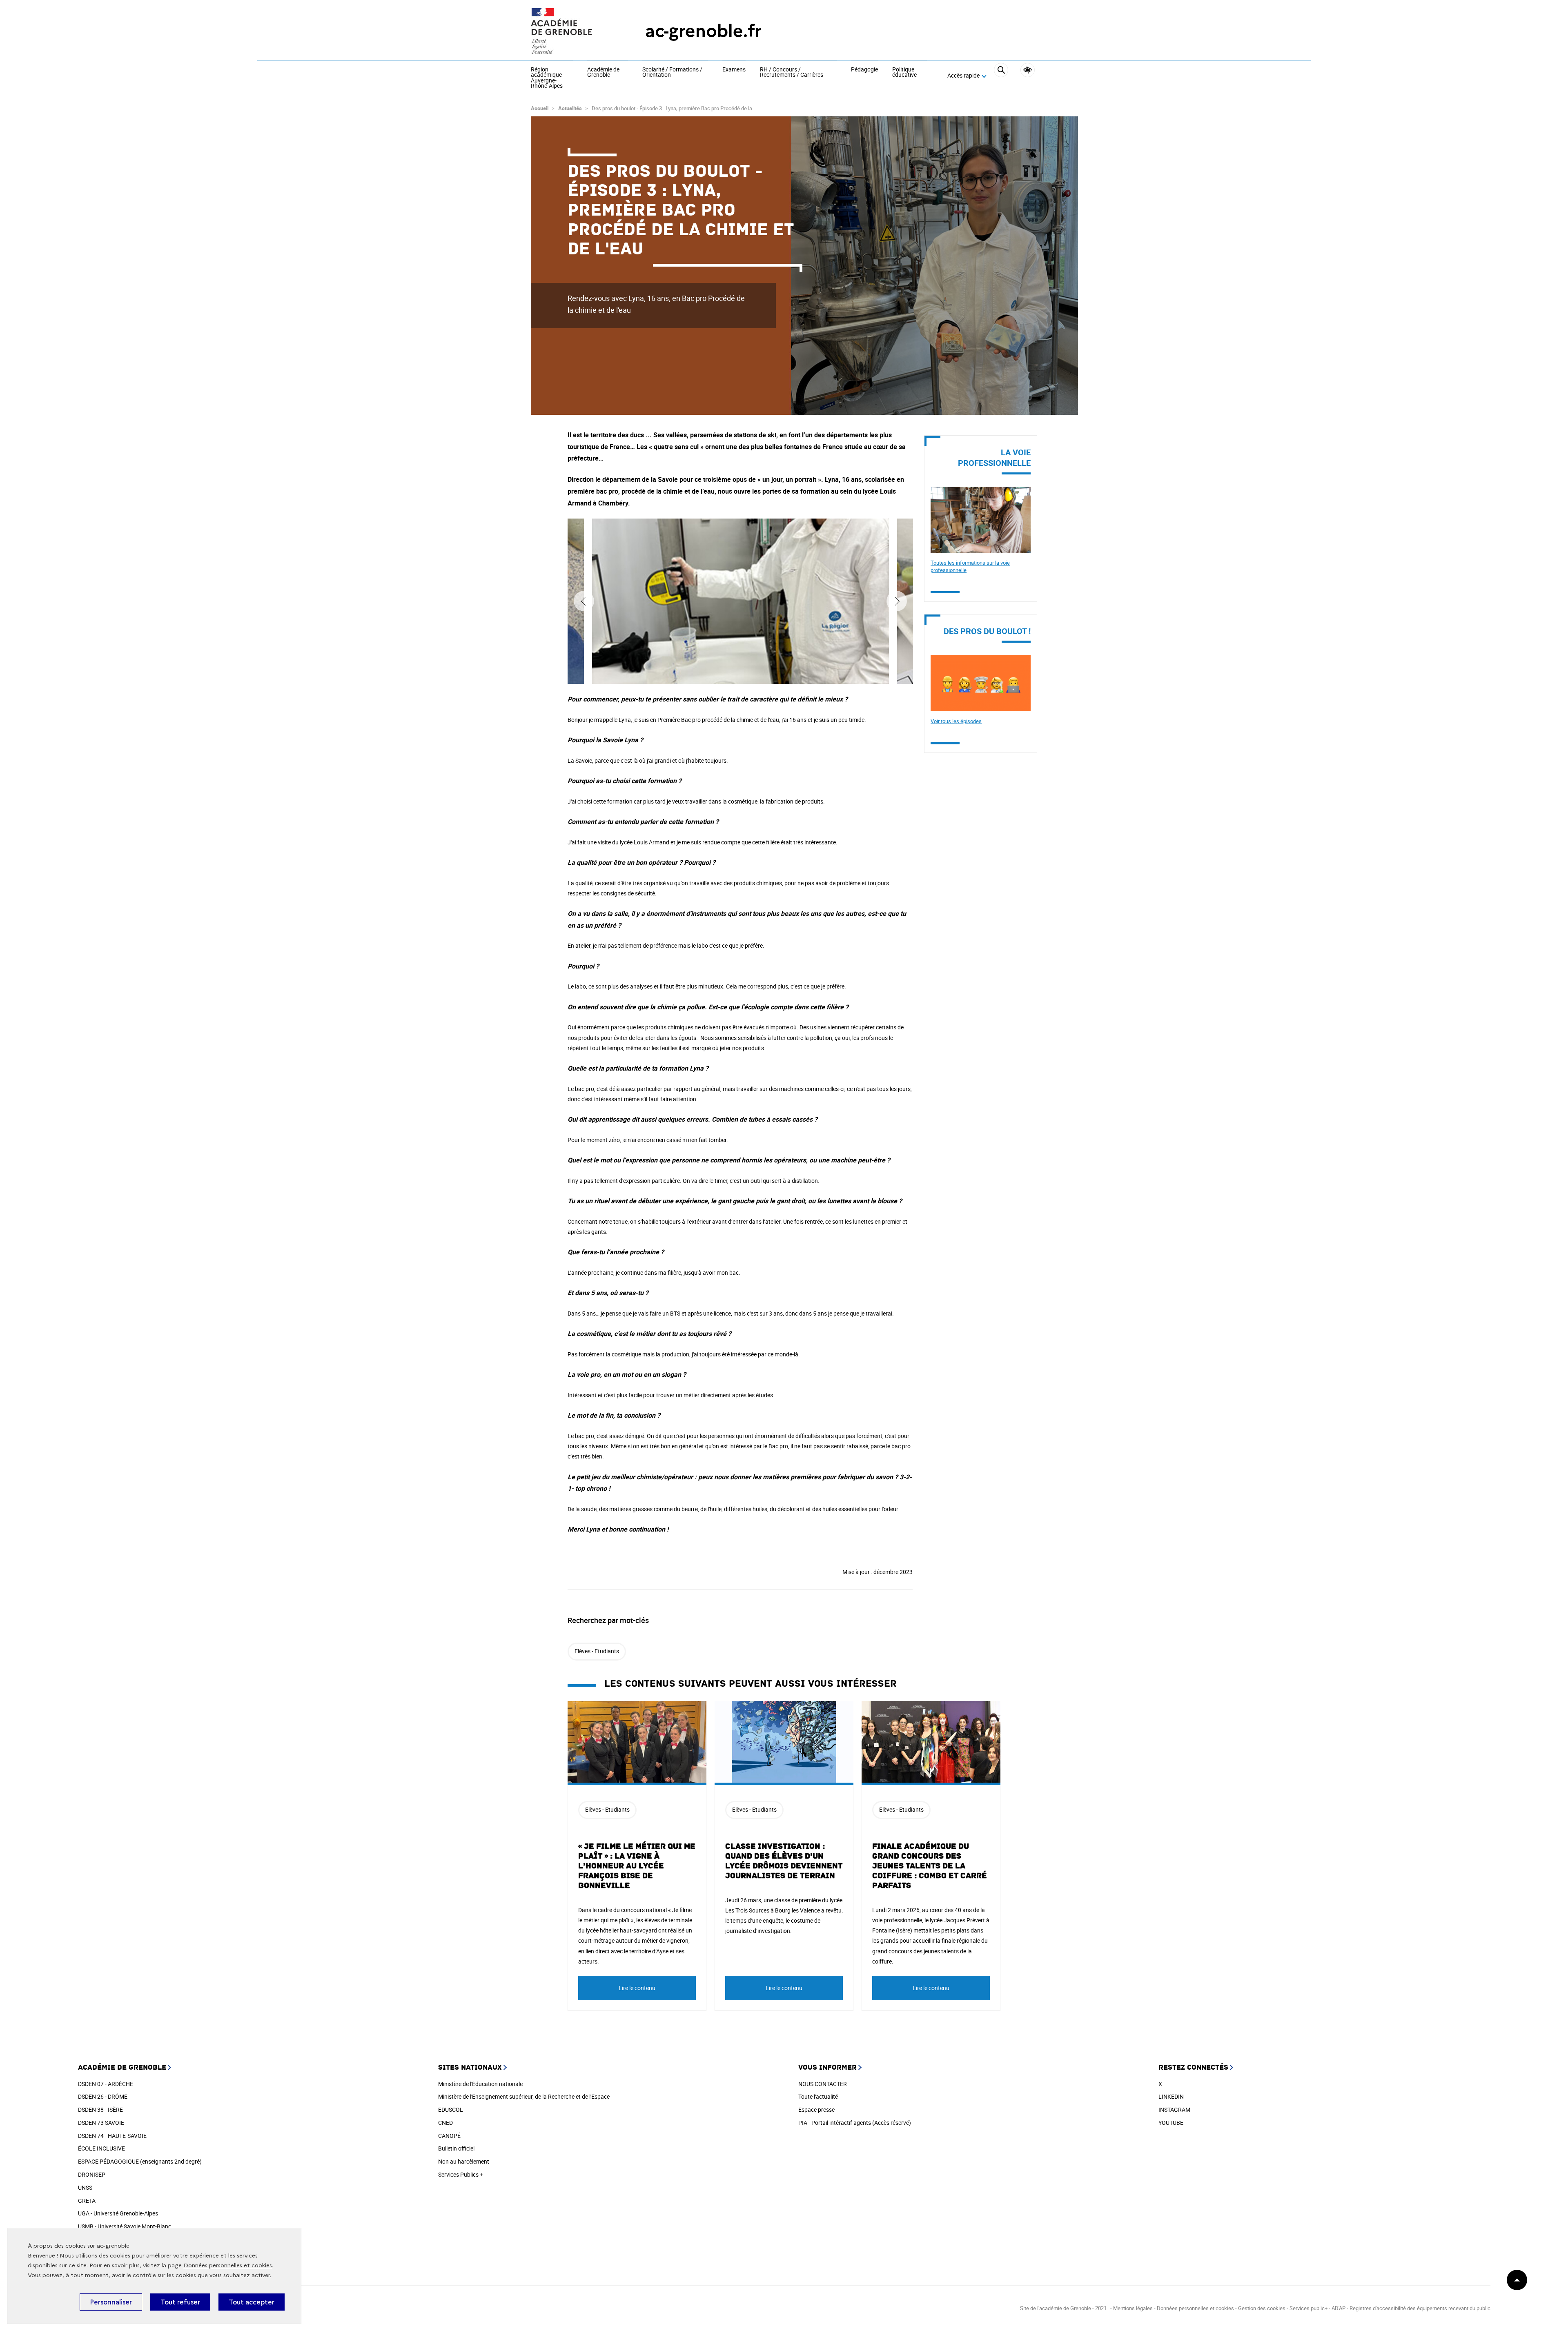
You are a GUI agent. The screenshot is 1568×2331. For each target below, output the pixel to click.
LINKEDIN (1171, 2096)
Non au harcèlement (464, 2161)
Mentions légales (1133, 2308)
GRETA (87, 2201)
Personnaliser (111, 2302)
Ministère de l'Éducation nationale (480, 2084)
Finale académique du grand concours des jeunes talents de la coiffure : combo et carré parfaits (930, 1866)
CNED (445, 2123)
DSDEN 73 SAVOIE (101, 2123)
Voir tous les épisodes (956, 721)
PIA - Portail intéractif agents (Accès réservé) (855, 2123)
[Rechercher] (1001, 76)
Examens (734, 70)
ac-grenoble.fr (703, 31)
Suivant (897, 601)
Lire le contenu (637, 1988)
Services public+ (1309, 2308)
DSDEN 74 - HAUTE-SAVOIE (112, 2136)
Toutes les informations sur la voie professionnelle (970, 566)
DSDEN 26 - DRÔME (103, 2096)
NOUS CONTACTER (823, 2084)
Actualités (570, 108)
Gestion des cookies (1262, 2308)
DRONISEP (92, 2174)
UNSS (85, 2187)
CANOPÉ (449, 2136)
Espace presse (816, 2109)
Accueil (540, 108)
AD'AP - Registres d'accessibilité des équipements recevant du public (1411, 2308)
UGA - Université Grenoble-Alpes (118, 2213)
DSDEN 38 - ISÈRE (100, 2109)
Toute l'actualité (818, 2096)
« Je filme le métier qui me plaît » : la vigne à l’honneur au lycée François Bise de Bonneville (637, 1866)
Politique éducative (904, 72)
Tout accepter (252, 2302)
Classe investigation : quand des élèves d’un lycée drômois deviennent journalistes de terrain (784, 1861)
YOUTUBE (1171, 2123)
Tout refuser (180, 2302)
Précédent (584, 601)
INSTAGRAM (1174, 2109)
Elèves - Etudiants (597, 1651)
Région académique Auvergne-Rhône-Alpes (547, 78)
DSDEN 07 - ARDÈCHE (106, 2084)
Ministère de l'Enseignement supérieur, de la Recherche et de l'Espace (524, 2096)
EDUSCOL (451, 2109)
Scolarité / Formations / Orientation (672, 72)
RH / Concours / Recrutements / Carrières (792, 72)
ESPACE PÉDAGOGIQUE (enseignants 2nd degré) (140, 2161)
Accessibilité (1028, 70)
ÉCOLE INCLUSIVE (101, 2148)
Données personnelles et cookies (228, 2265)
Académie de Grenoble (603, 72)
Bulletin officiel (456, 2148)
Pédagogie (864, 70)
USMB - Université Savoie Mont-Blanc (125, 2226)
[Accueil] (572, 31)
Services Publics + (461, 2174)
